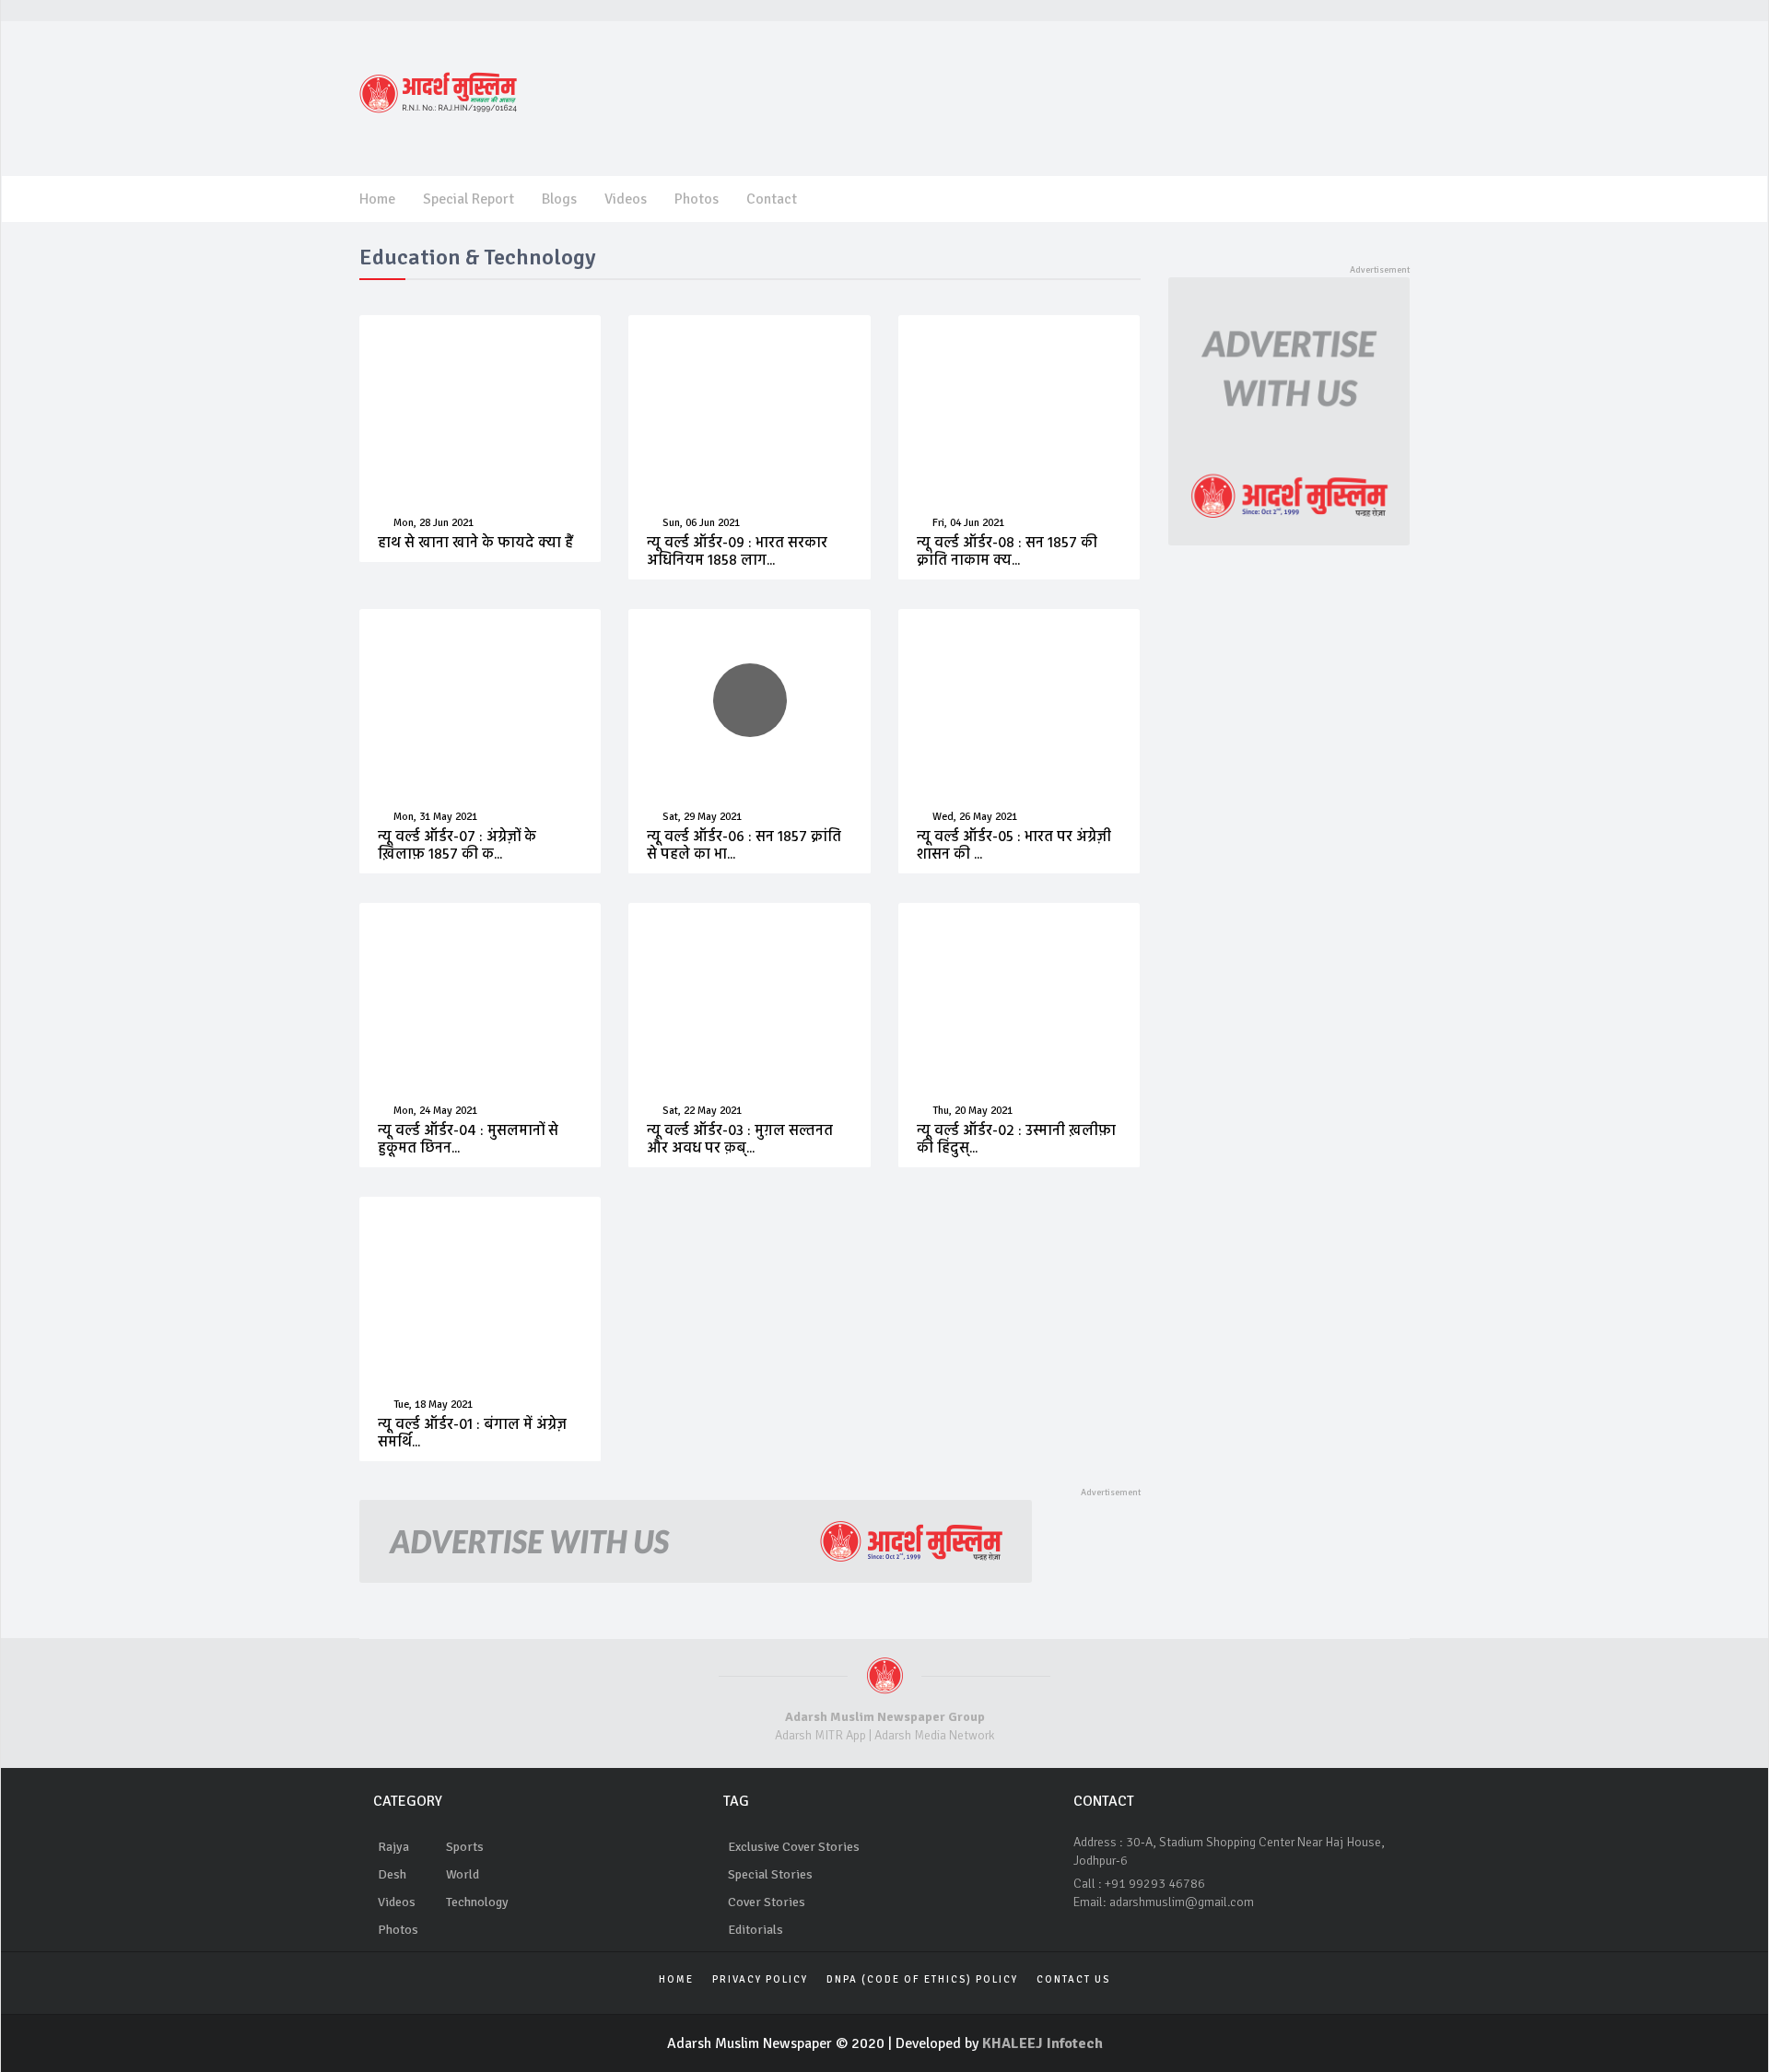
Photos (697, 199)
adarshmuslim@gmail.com (1182, 1902)
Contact (772, 199)
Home (377, 199)
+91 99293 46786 (1155, 1884)
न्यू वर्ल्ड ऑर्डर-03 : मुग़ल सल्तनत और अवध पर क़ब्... (740, 1140)
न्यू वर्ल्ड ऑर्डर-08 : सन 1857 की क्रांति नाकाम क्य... (1007, 552)
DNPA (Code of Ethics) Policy (922, 1979)
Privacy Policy (760, 1979)
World (463, 1874)
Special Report (469, 199)
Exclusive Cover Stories (794, 1847)
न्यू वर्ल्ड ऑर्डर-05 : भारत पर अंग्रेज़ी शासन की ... (1014, 846)
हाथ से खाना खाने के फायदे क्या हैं (475, 544)
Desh (392, 1874)
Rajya (393, 1847)
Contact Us (1073, 1979)
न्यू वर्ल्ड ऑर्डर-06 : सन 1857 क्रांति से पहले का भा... (744, 846)
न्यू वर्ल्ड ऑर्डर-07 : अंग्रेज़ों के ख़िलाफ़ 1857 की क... (457, 846)
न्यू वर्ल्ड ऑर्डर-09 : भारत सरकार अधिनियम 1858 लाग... (737, 552)
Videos (626, 199)
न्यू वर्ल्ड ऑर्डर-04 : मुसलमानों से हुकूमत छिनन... (468, 1140)
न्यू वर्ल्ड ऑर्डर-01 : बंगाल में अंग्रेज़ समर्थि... (472, 1434)
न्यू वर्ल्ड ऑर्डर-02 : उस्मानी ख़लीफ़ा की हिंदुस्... (1016, 1140)
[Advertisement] (1070, 96)
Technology (477, 1902)
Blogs (559, 199)
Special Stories (770, 1874)
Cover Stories (767, 1902)
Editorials (756, 1930)
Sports (465, 1847)
